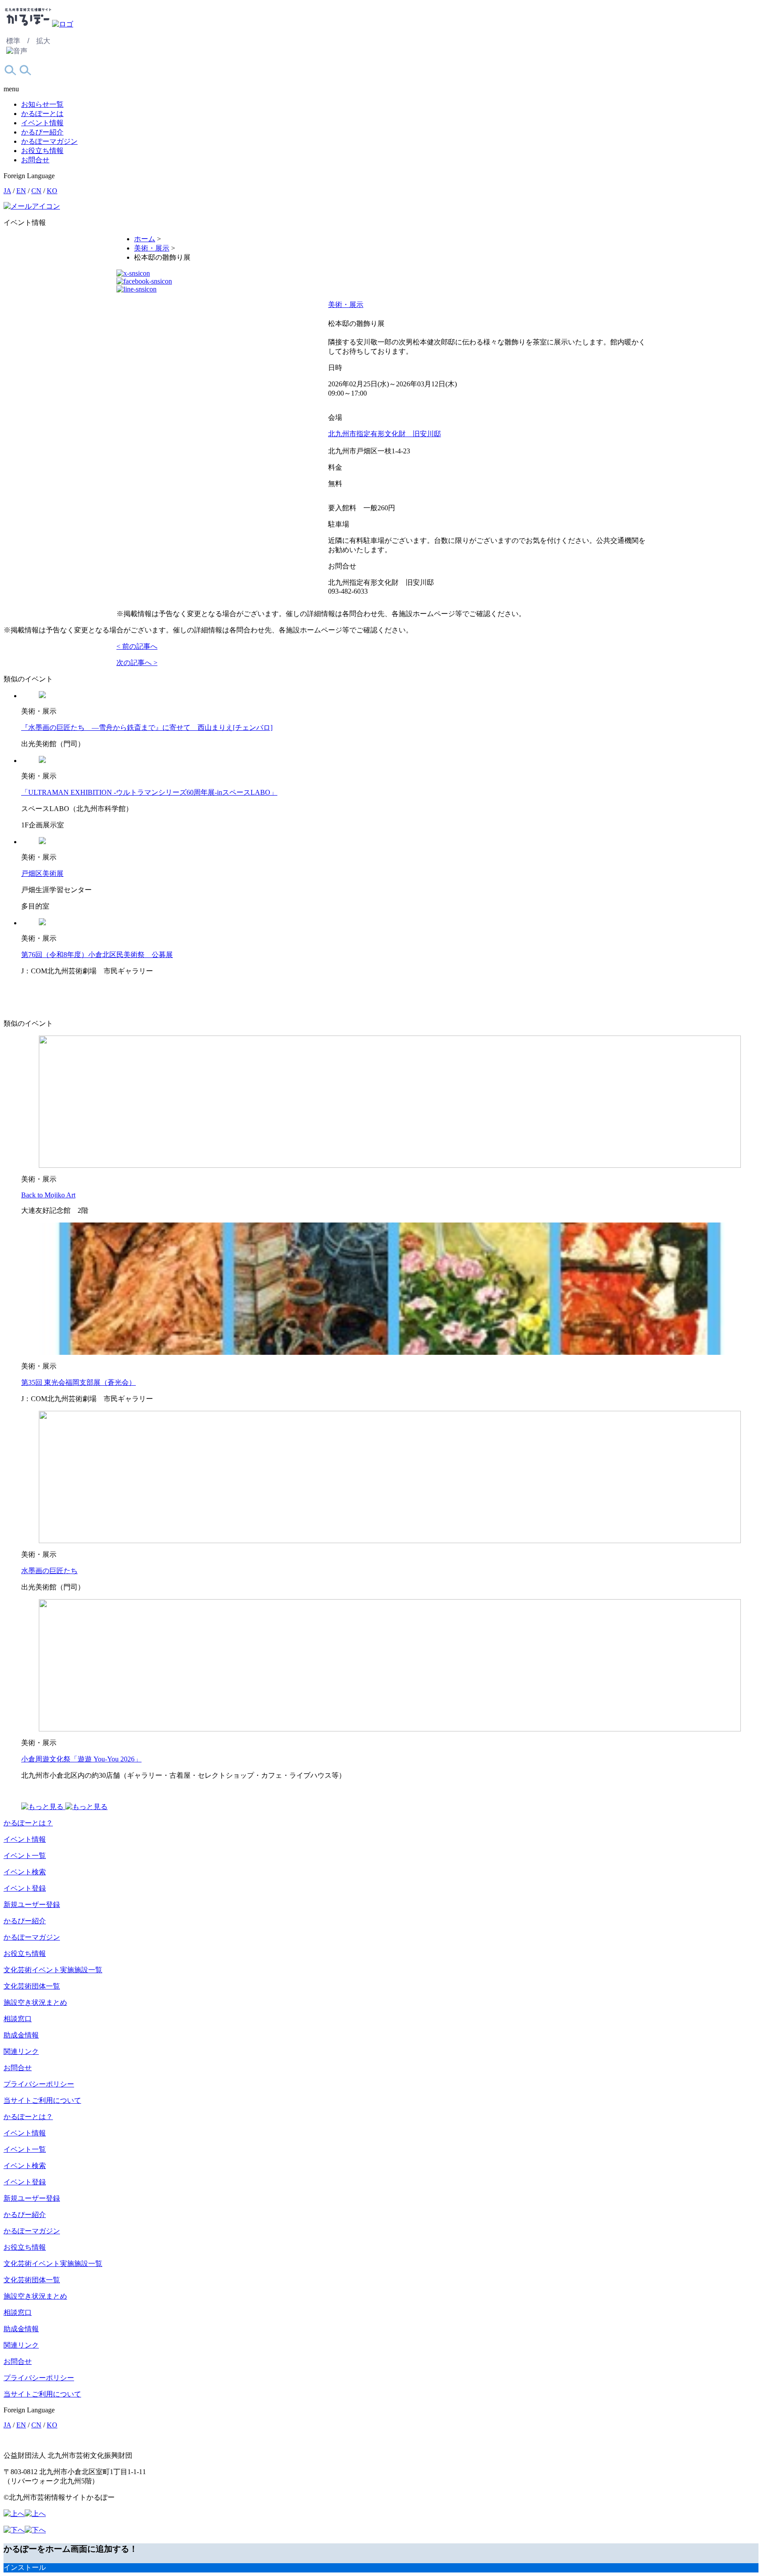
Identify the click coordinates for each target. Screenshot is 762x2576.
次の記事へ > (137, 663)
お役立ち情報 (42, 151)
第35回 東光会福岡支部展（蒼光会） (78, 1382)
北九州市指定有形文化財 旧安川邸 (385, 434)
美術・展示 (346, 305)
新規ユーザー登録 (32, 1905)
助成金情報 (21, 2035)
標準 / (18, 41)
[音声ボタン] (17, 51)
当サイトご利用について (42, 2100)
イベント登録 (25, 1888)
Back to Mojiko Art (48, 1195)
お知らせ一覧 (42, 104)
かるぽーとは (42, 114)
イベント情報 (42, 123)
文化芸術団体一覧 (32, 1986)
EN (21, 191)
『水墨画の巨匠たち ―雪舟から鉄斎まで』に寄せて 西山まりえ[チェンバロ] (147, 727)
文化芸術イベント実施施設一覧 (53, 1970)
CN (36, 191)
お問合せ (35, 160)
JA (7, 191)
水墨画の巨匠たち (49, 1571)
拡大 (43, 41)
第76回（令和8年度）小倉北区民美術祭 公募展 (97, 955)
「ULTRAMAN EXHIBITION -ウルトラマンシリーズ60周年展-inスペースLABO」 (149, 792)
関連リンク (21, 2051)
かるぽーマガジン (49, 141)
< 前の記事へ (137, 646)
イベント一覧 (25, 1856)
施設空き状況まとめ (35, 2002)
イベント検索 (25, 1872)
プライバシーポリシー (39, 2084)
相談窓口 (18, 2019)
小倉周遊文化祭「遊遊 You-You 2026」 (81, 1759)
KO (52, 191)
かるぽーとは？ (28, 1823)
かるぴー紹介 (42, 132)
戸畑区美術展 (42, 873)
